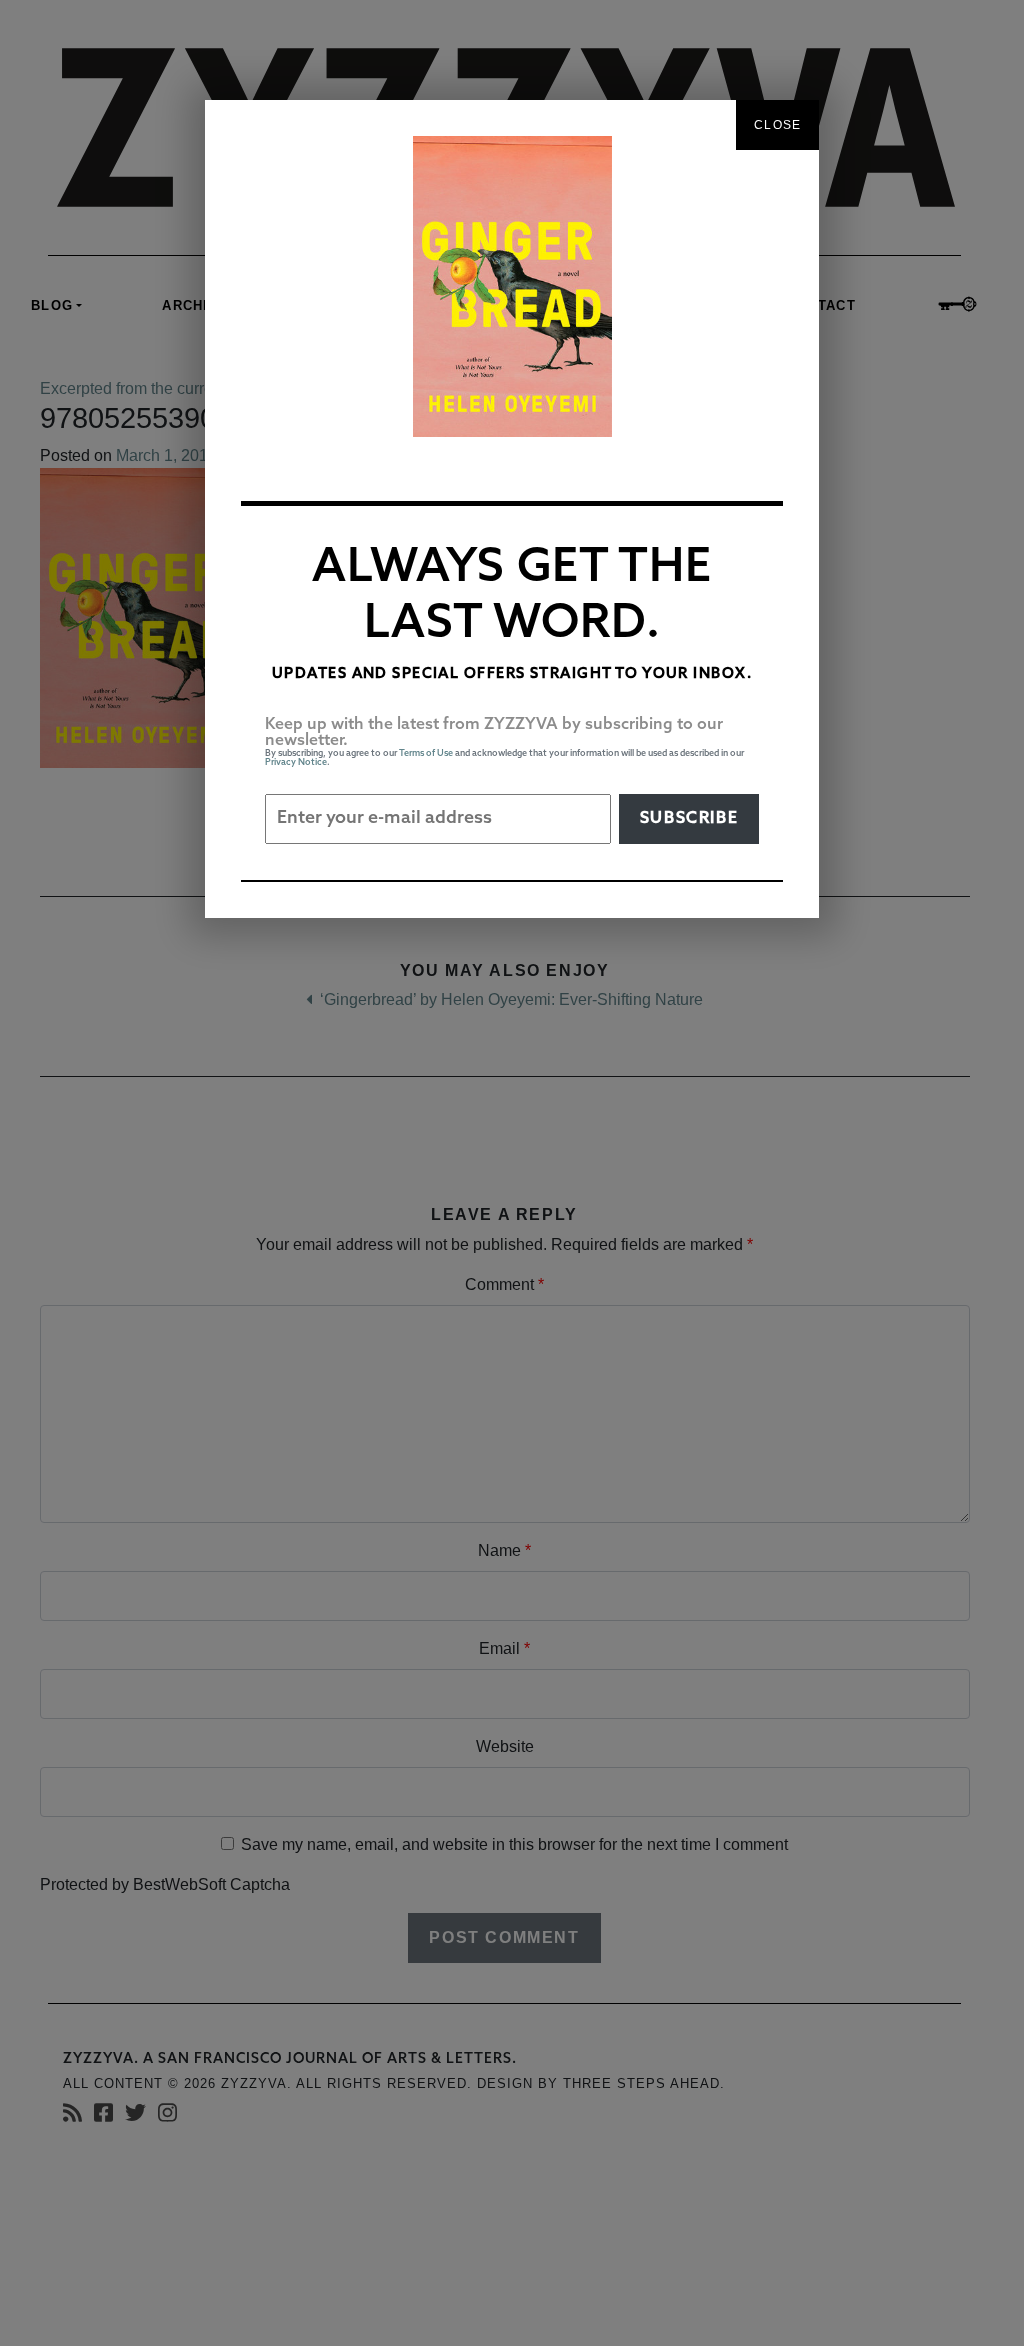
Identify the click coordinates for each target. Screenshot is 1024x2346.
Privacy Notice (296, 762)
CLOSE (777, 125)
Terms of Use (426, 753)
